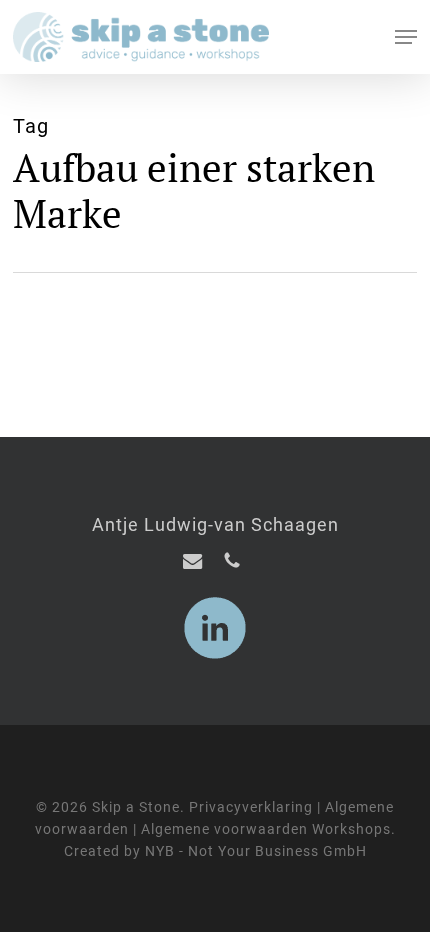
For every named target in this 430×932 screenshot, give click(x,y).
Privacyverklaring (251, 807)
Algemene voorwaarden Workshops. (268, 829)
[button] (406, 37)
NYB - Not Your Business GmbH (256, 851)
